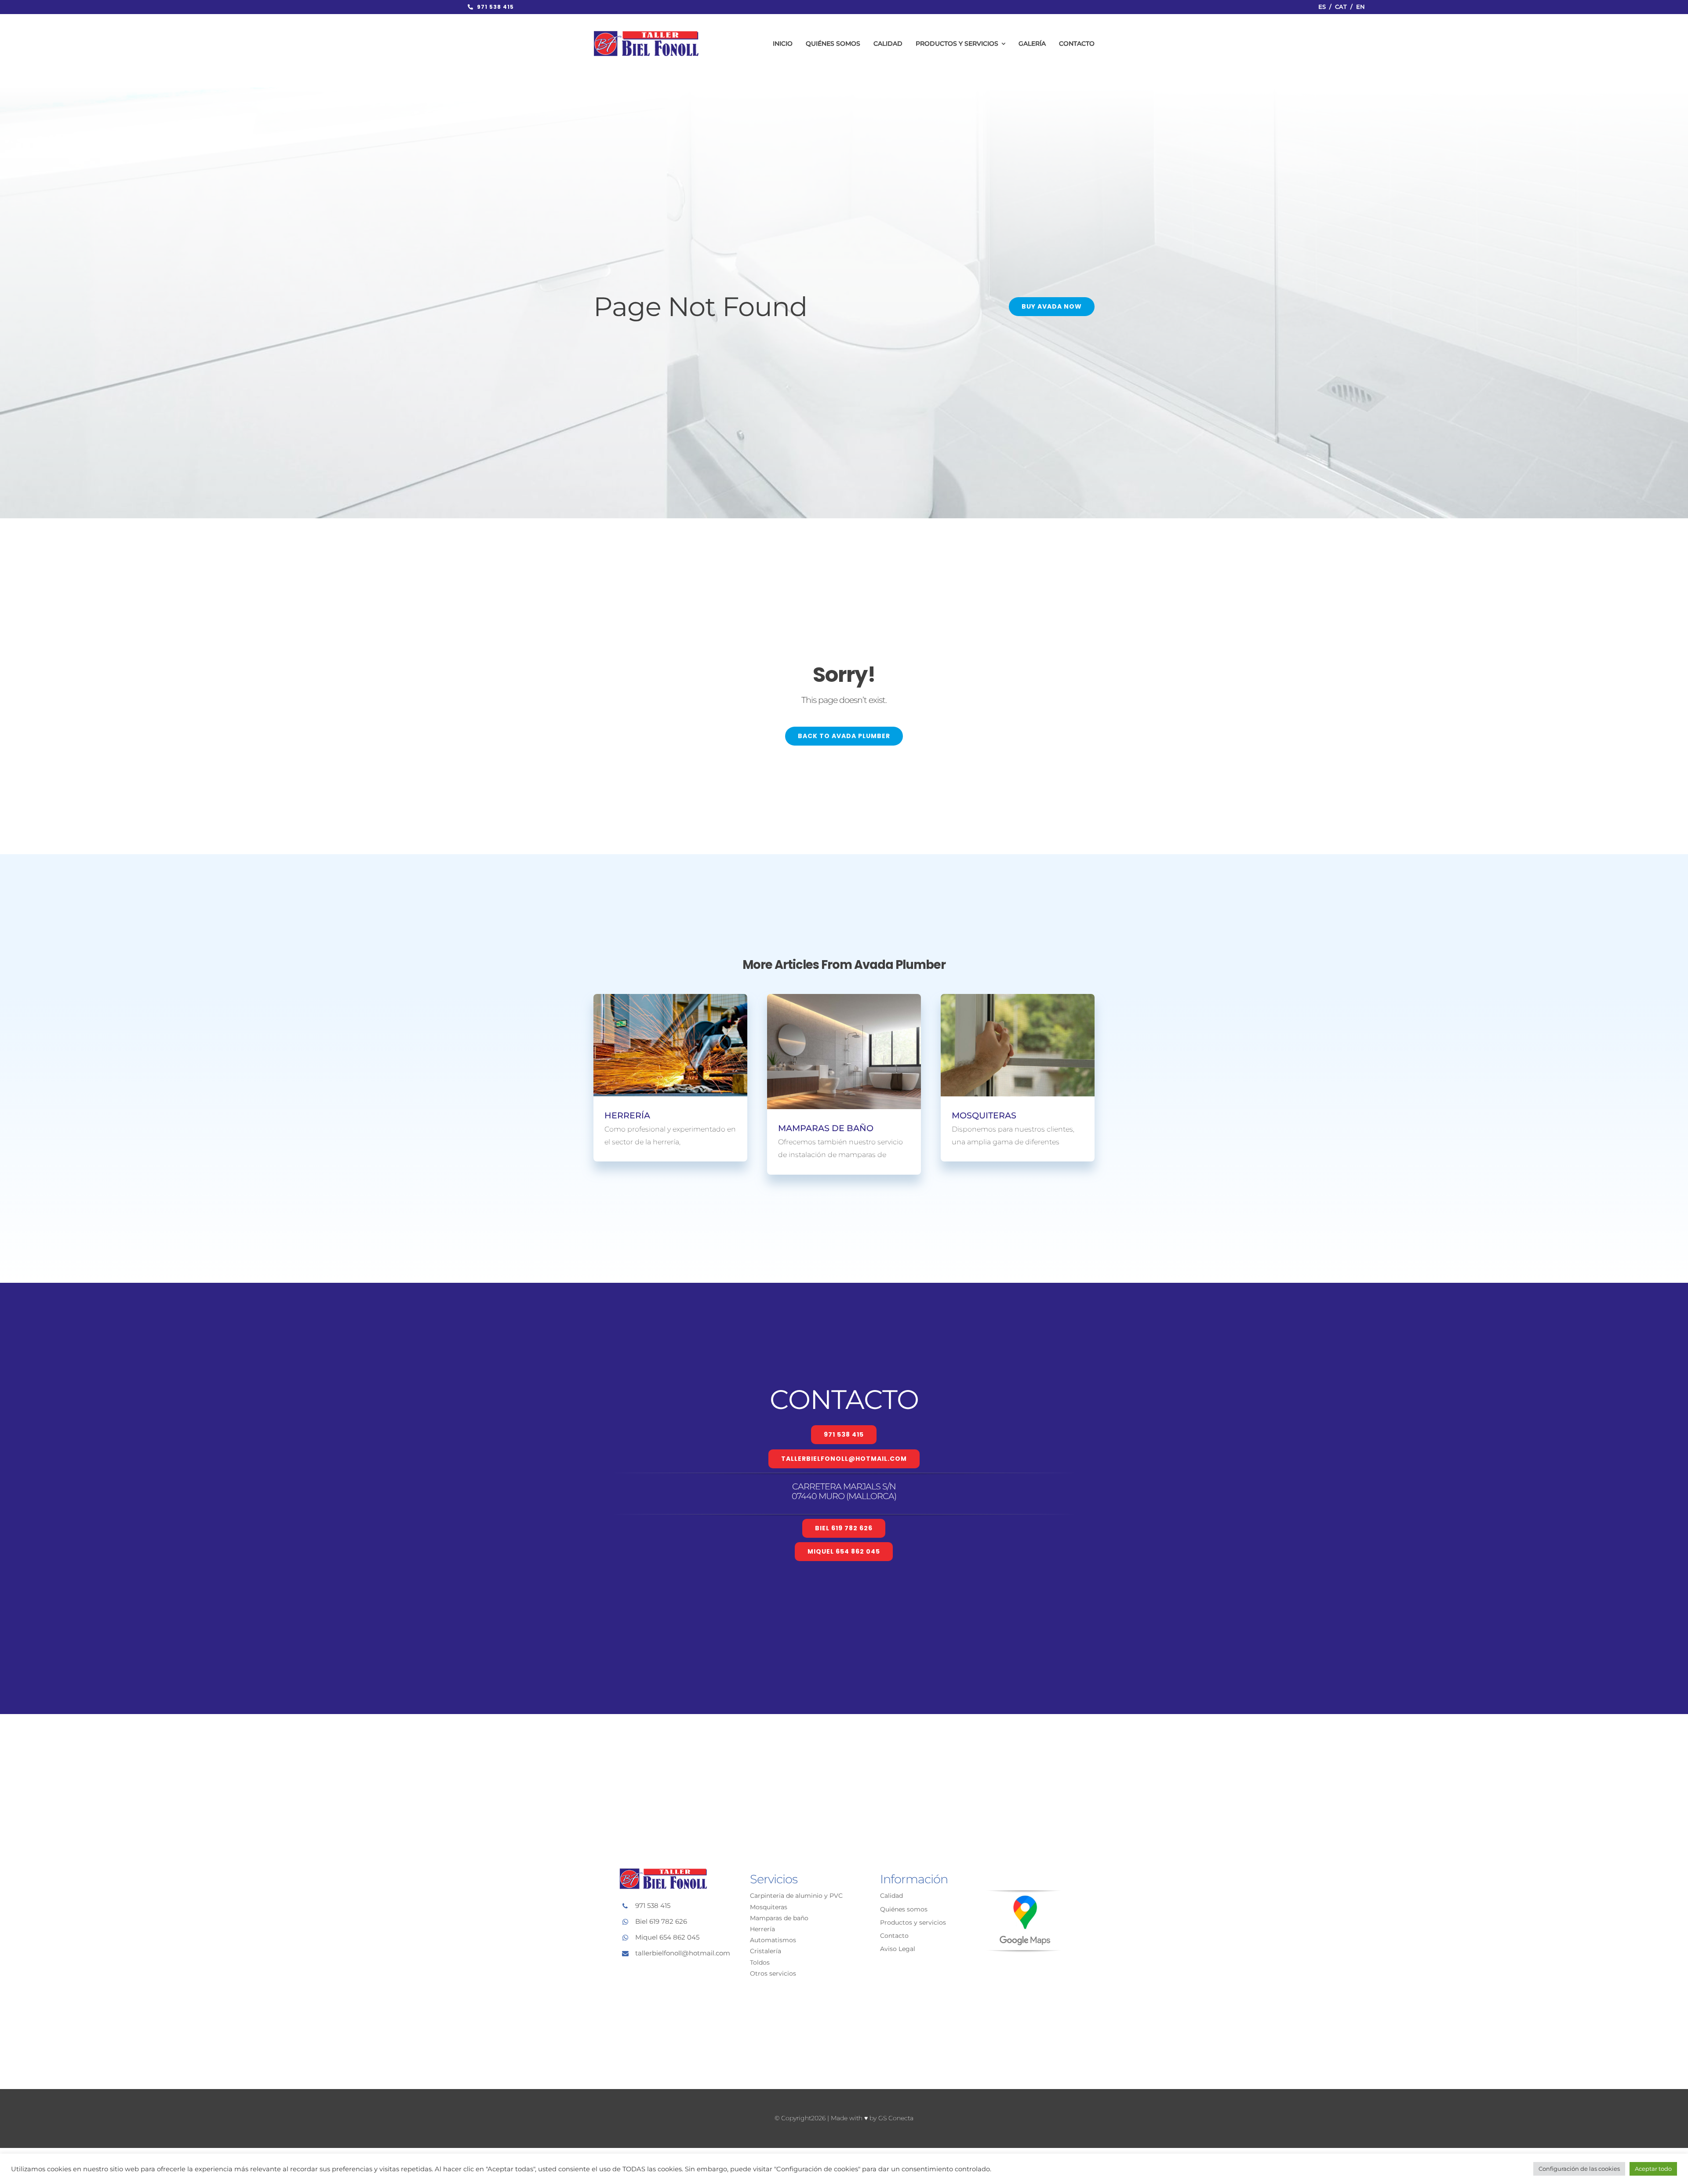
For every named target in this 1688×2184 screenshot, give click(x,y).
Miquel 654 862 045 (667, 1937)
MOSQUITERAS (984, 1115)
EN (1361, 7)
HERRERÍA (627, 1115)
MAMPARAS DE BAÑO (826, 1128)
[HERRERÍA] (670, 1045)
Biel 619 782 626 (661, 1921)
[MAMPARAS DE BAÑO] (844, 1052)
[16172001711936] (1024, 1894)
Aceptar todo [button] (1653, 2169)
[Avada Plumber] (646, 34)
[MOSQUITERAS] (1018, 1045)
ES (1322, 7)
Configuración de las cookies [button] (1579, 2169)
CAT (1341, 7)
